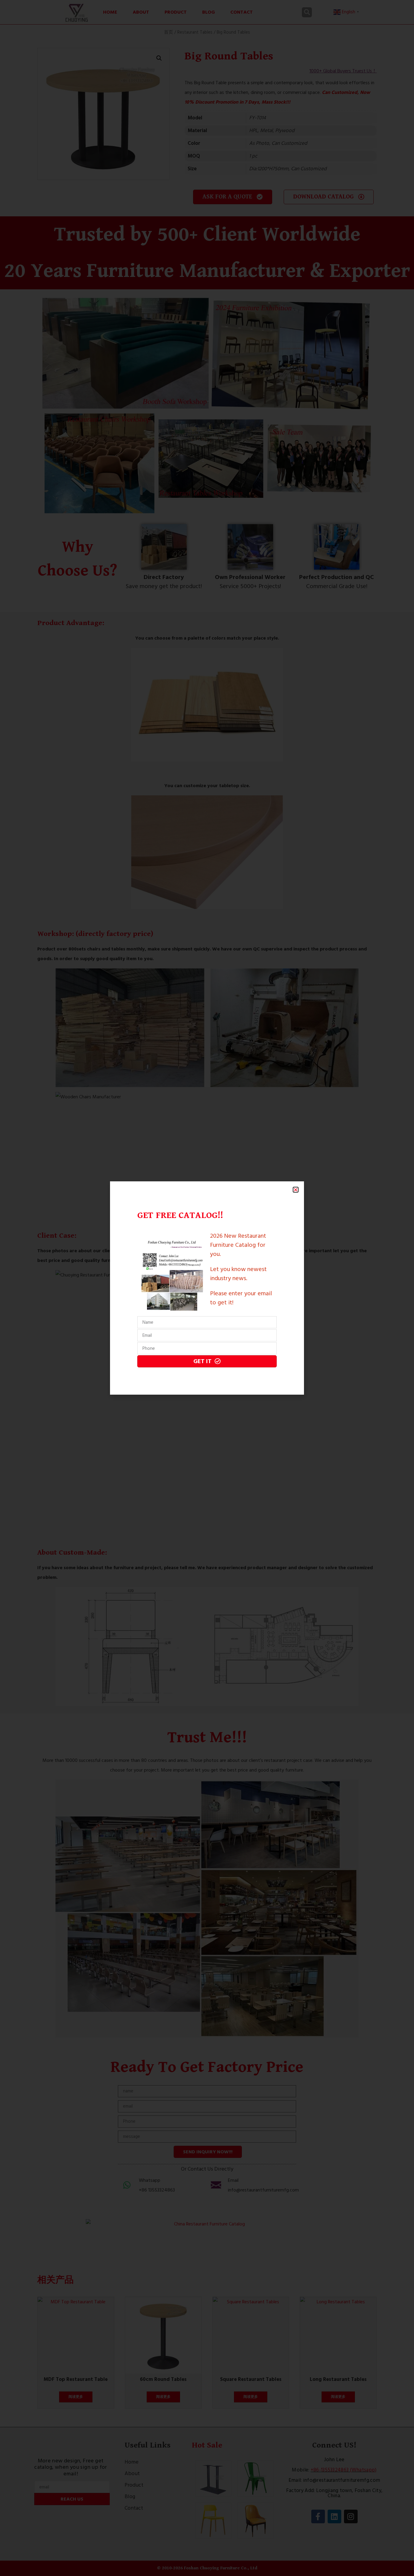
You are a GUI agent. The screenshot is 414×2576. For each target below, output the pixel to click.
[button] (296, 1190)
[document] (207, 1288)
